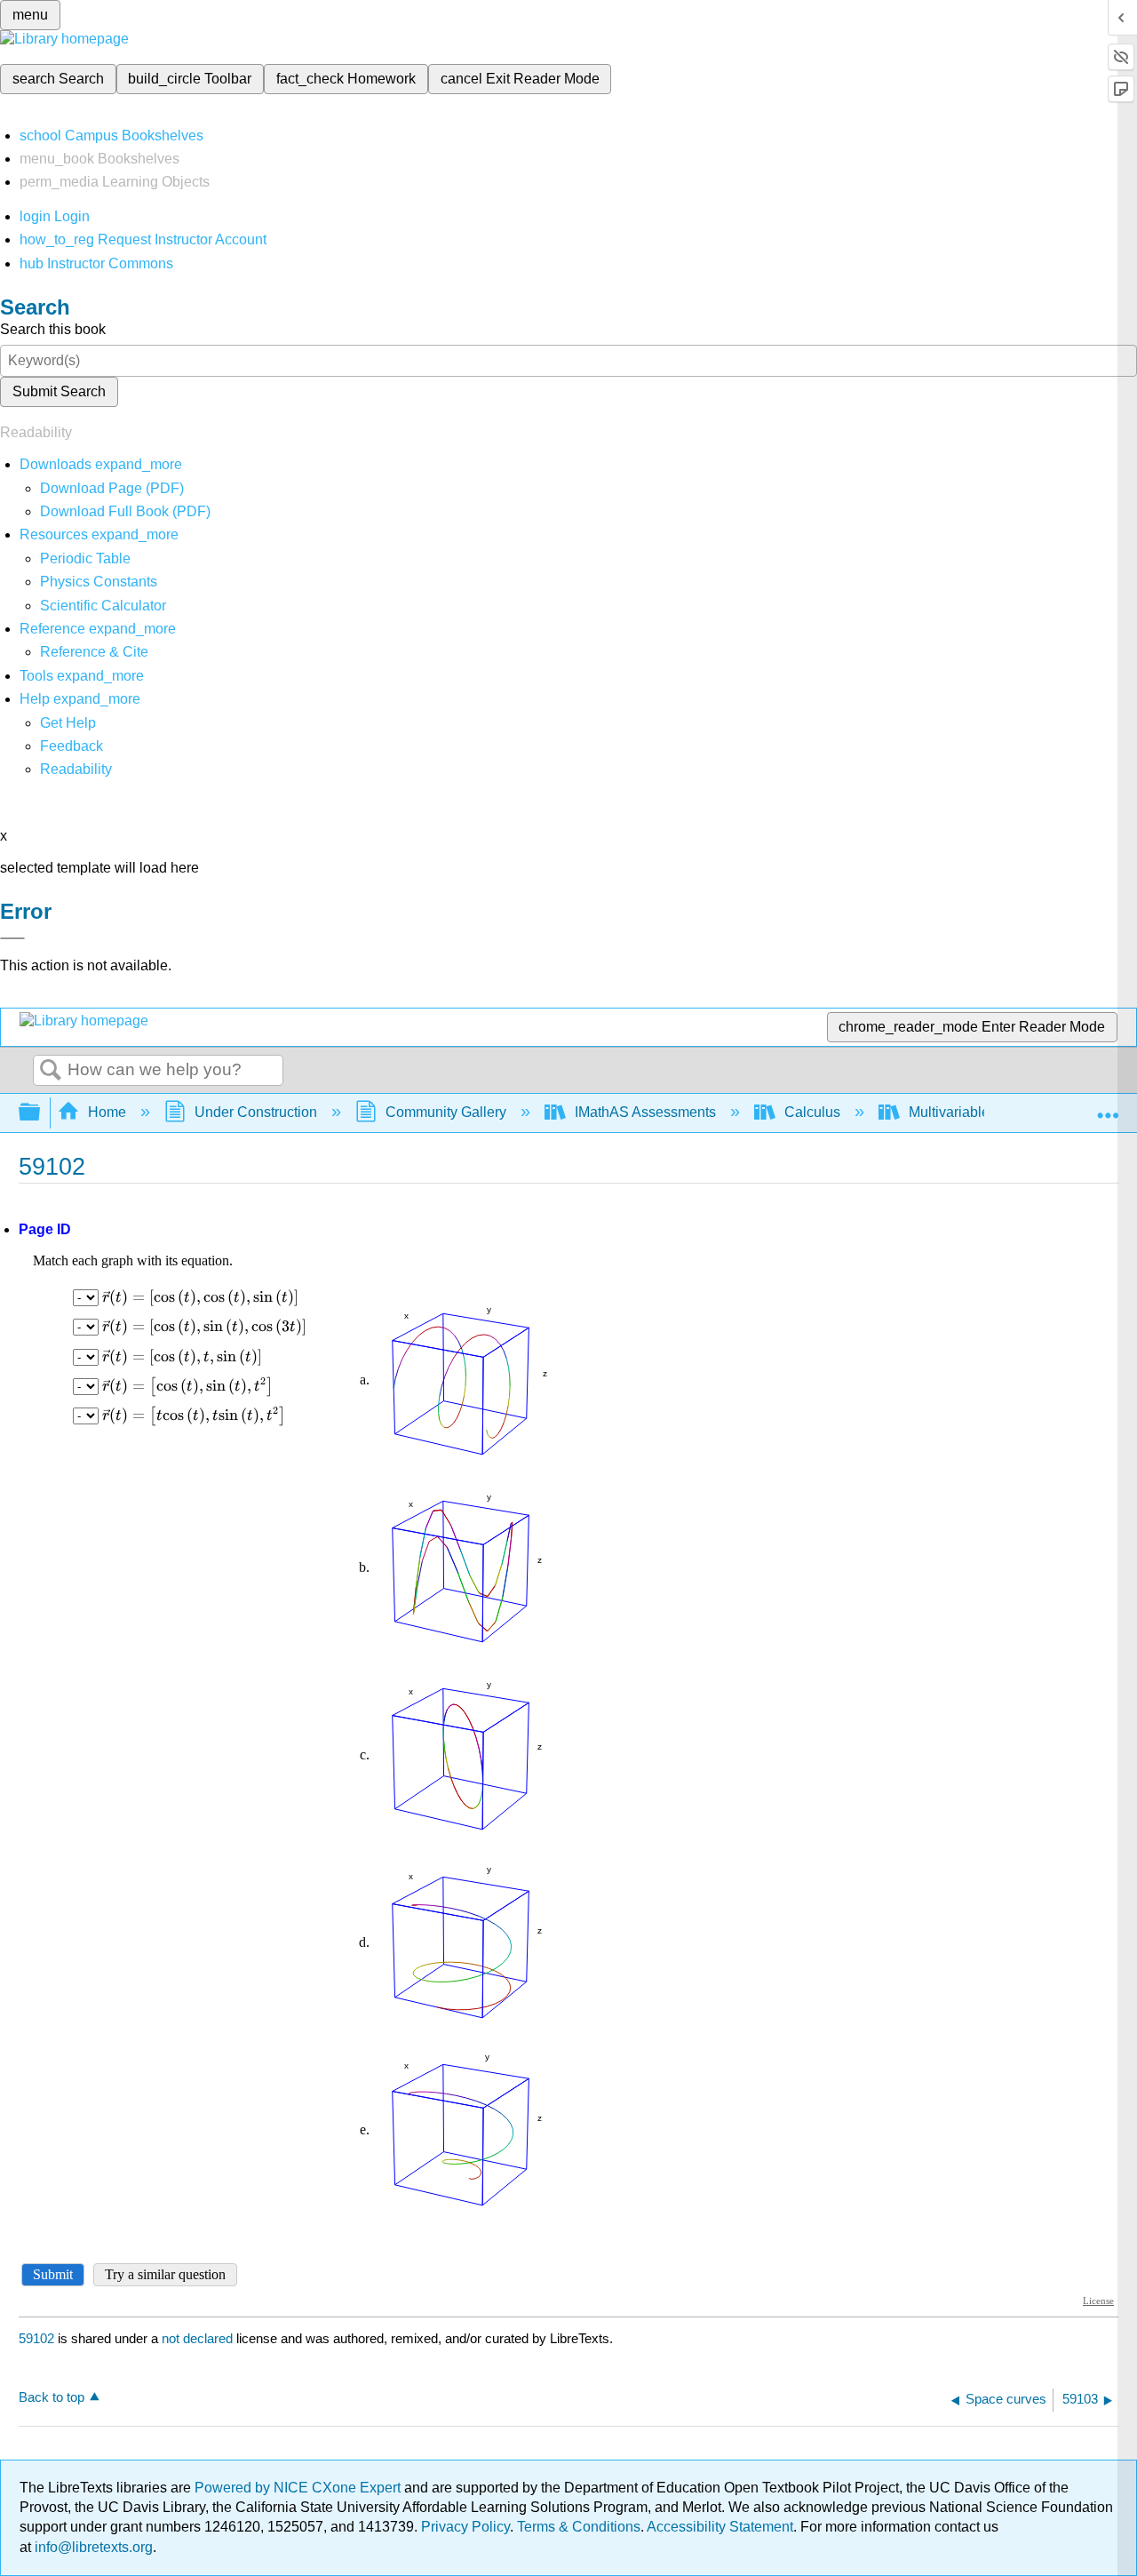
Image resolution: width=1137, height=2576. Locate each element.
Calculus (812, 1112)
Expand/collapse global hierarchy (41, 1113)
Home (107, 1112)
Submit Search (59, 391)
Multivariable (949, 1112)
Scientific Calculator (103, 606)
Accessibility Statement (720, 2527)
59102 (36, 2338)
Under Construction (256, 1112)
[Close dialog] (12, 938)
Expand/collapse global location (1108, 1107)
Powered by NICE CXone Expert (299, 2488)
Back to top (52, 2397)
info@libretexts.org (92, 2547)
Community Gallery (446, 1112)
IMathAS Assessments (645, 1112)
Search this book (53, 329)
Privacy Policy (465, 2527)
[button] (72, 746)
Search (51, 1071)
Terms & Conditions (579, 2527)
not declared (199, 2338)
